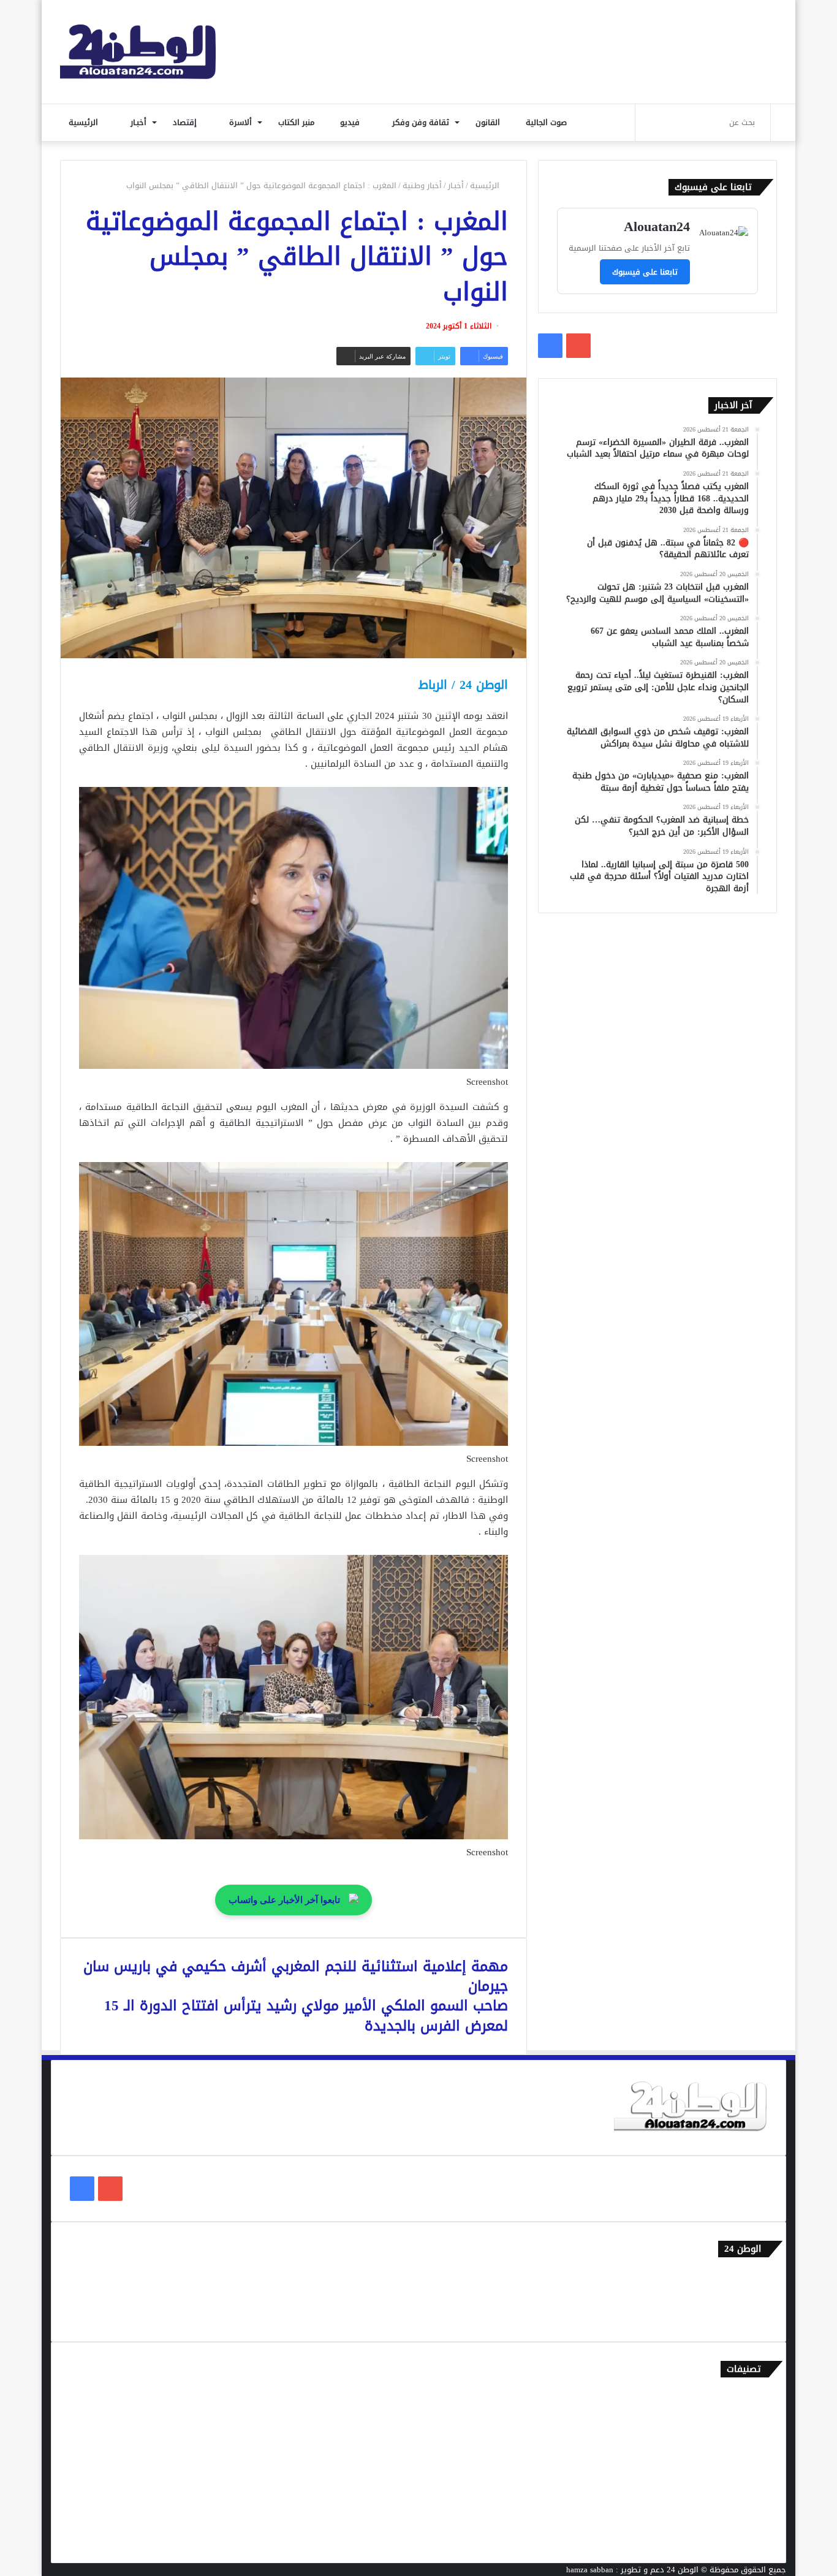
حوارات (756, 2517)
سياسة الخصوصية (737, 2316)
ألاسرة (242, 122)
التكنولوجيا (749, 2477)
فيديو (351, 122)
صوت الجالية (546, 122)
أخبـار (140, 122)
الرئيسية (85, 122)
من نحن (755, 2296)
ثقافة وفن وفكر (422, 122)
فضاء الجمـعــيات (740, 2538)
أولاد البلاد (749, 2457)
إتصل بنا (753, 2276)
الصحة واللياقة (742, 2437)
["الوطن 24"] (138, 52)
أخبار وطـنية (422, 185)
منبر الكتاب (297, 122)
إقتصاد (186, 122)
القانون (489, 122)
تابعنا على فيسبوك (645, 272)
